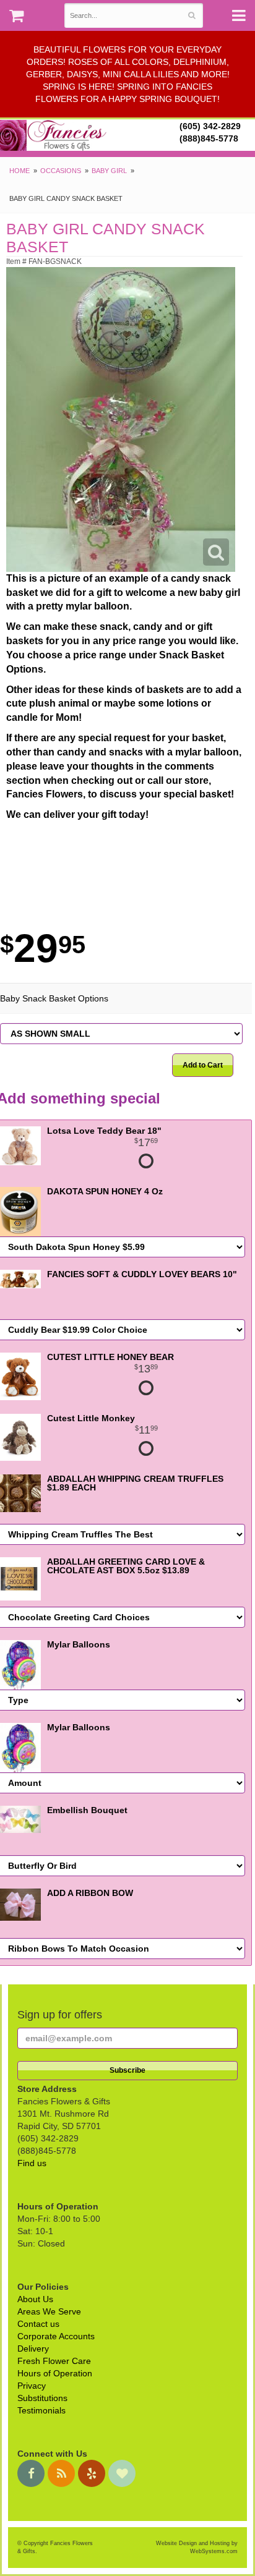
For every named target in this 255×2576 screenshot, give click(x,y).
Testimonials (41, 2410)
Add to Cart (203, 1065)
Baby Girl (109, 171)
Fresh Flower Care (54, 2361)
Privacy (32, 2386)
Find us (32, 2163)
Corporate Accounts (56, 2336)
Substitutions (42, 2398)
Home (19, 171)
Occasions (61, 171)
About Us (35, 2299)
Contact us (38, 2324)
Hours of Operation (55, 2373)
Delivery (33, 2349)
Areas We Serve (49, 2311)
